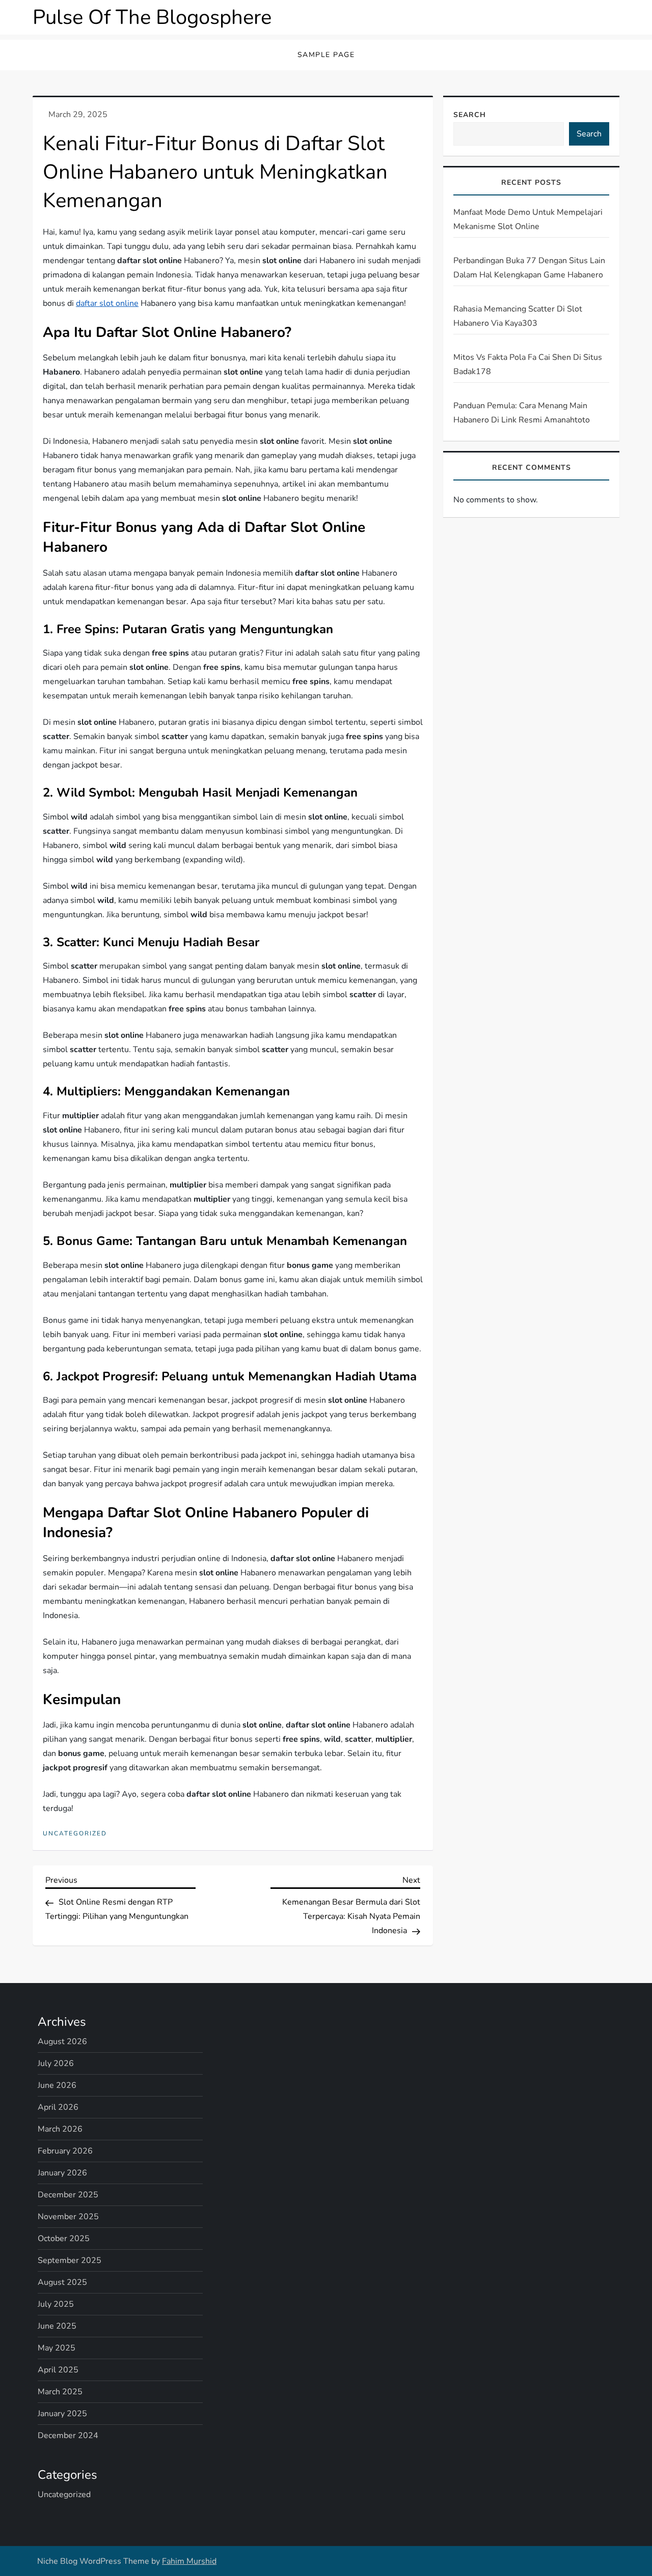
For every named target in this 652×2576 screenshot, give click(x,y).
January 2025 (62, 2414)
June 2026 (57, 2085)
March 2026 (60, 2129)
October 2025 (64, 2239)
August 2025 (62, 2282)
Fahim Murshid (189, 2561)
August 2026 (62, 2042)
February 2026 (65, 2151)
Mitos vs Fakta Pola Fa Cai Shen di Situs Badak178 (528, 364)
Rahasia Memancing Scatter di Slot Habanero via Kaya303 (518, 316)
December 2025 (68, 2195)
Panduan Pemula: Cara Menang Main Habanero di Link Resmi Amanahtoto (522, 413)
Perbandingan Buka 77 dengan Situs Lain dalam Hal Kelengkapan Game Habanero (529, 268)
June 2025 (57, 2326)
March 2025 (60, 2392)
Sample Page (326, 55)
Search (470, 115)
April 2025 (58, 2370)
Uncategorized (75, 1834)
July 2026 (56, 2063)
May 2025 (57, 2348)
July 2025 (56, 2304)
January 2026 (62, 2173)
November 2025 (68, 2217)
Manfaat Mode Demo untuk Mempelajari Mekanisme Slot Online (528, 219)
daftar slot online (107, 303)
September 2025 (70, 2260)
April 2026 (58, 2107)
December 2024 (68, 2436)
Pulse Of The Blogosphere (152, 17)
